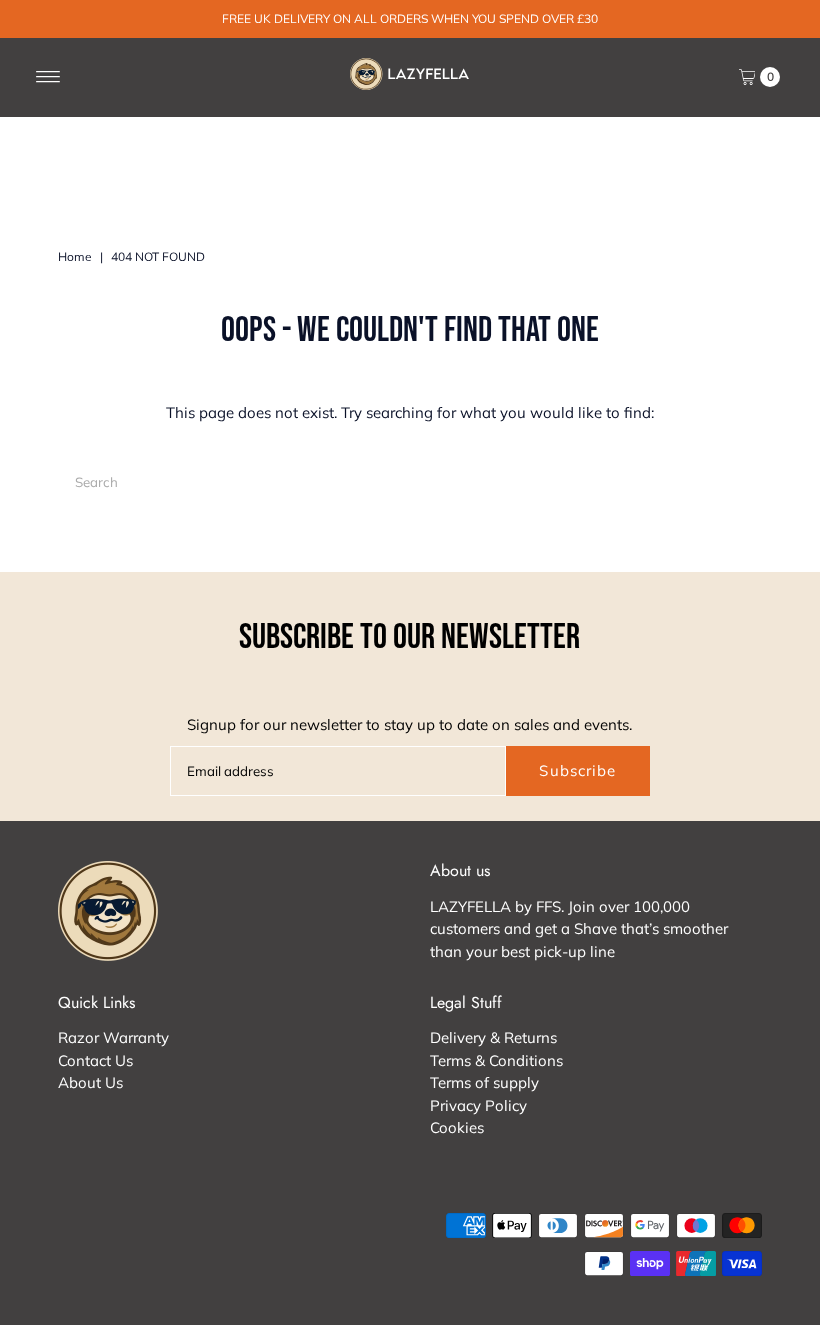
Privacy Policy (478, 1105)
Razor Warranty (113, 1037)
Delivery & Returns (493, 1037)
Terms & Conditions (496, 1060)
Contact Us (95, 1060)
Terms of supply (484, 1082)
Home (75, 256)
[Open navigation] (48, 77)
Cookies (457, 1127)
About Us (90, 1082)
